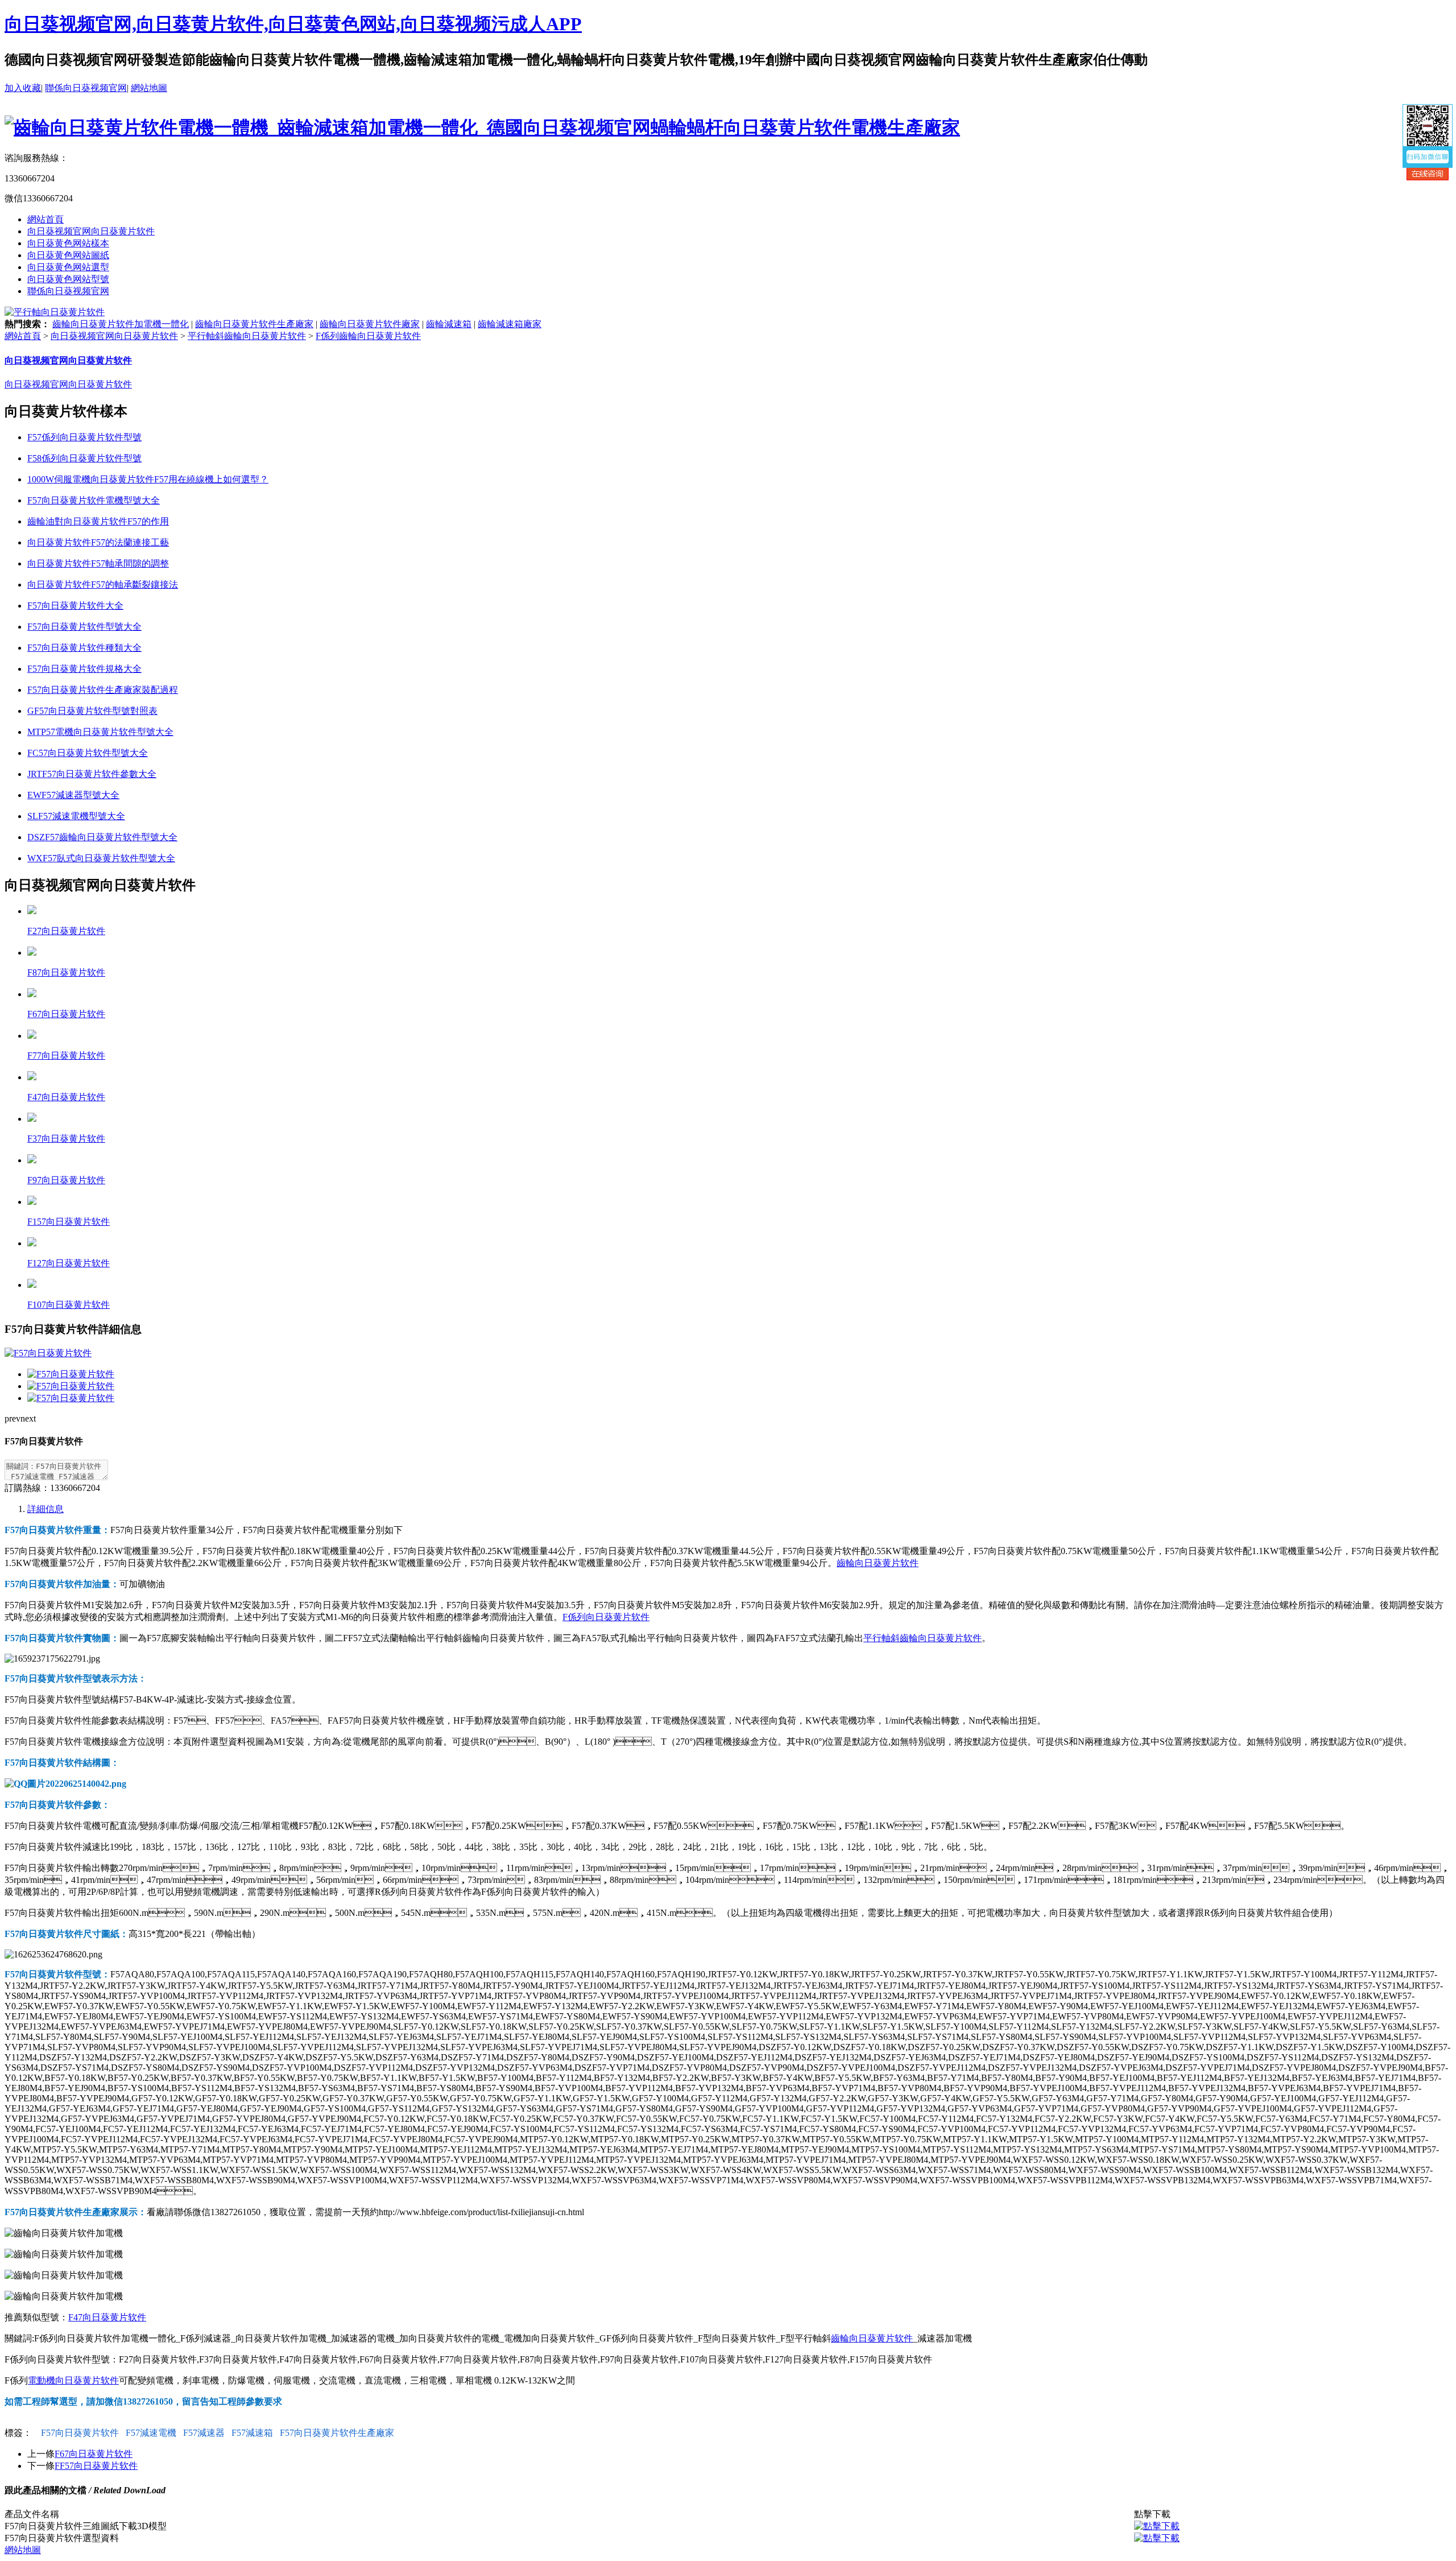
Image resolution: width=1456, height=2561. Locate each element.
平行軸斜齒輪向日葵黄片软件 (247, 336)
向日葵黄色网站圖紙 (68, 255)
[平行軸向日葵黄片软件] (55, 312)
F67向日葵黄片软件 (94, 2454)
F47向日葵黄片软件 (107, 2317)
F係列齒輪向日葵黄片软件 (368, 336)
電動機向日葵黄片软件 (73, 2380)
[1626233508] (1157, 2538)
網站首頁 (45, 219)
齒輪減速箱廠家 (510, 324)
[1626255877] (1157, 2526)
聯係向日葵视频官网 (86, 88)
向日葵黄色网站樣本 (68, 243)
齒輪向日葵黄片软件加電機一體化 (121, 324)
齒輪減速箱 (449, 324)
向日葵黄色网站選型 (68, 267)
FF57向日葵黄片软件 (96, 2466)
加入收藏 (23, 88)
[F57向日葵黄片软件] (71, 1374)
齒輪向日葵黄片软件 (878, 1563)
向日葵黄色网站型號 (68, 279)
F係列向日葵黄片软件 (606, 1617)
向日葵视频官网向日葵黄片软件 (91, 231)
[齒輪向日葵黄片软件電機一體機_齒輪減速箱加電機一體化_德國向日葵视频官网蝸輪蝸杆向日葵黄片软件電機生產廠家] (482, 127)
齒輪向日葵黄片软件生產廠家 (254, 324)
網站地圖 (149, 88)
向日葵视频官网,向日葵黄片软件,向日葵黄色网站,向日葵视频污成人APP (293, 24)
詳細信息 (45, 1509)
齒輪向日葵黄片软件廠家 (370, 324)
